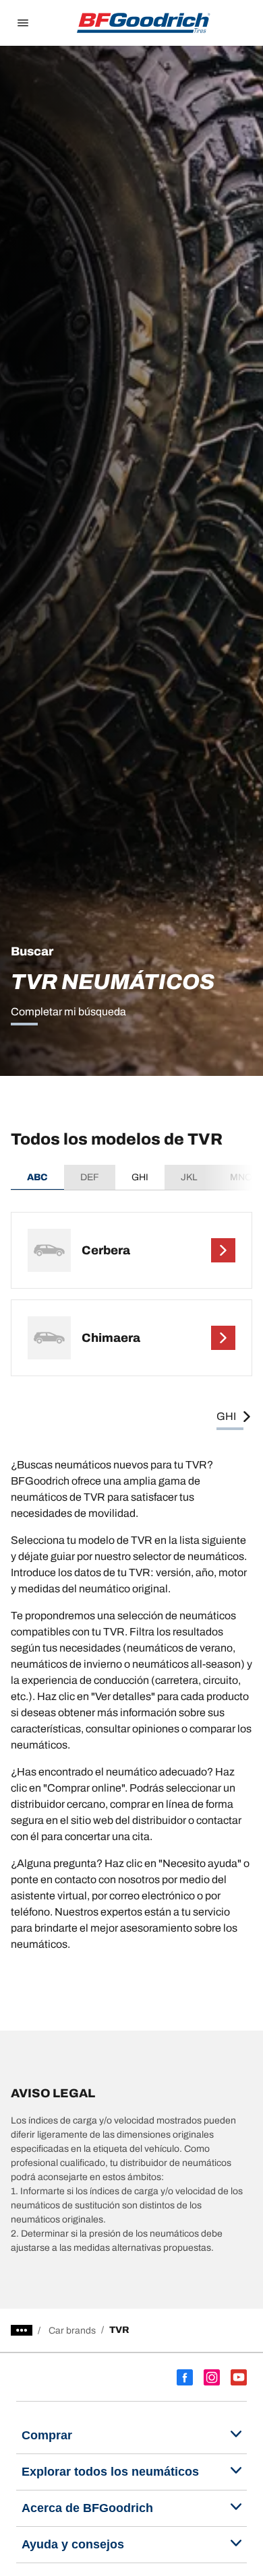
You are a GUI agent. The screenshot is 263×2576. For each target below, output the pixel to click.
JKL (189, 1177)
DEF (90, 1177)
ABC (37, 1177)
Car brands (72, 2331)
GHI (140, 1177)
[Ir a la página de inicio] (144, 23)
